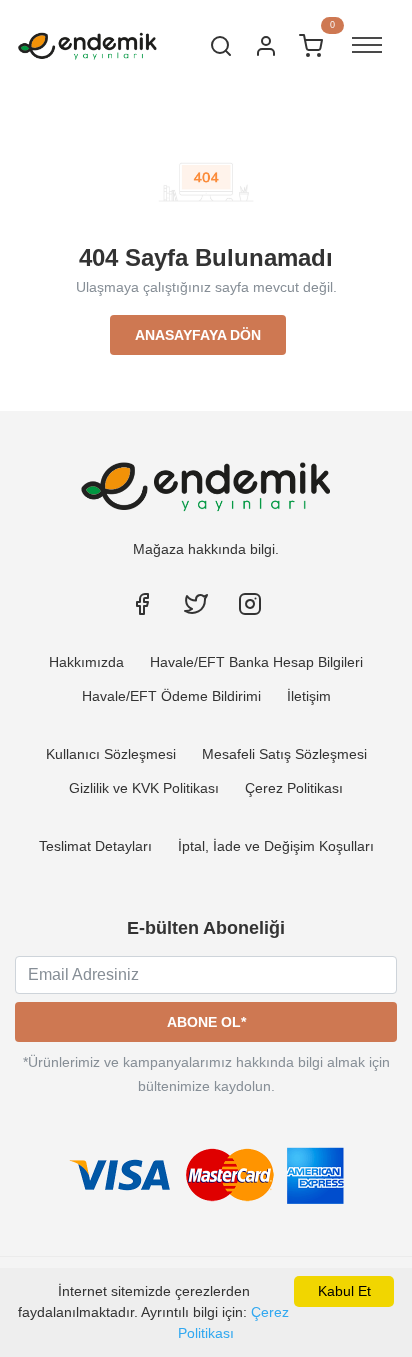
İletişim (309, 696)
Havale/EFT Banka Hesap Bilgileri (256, 662)
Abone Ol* (206, 1022)
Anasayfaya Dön (198, 335)
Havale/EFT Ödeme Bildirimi (171, 696)
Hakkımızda (86, 662)
